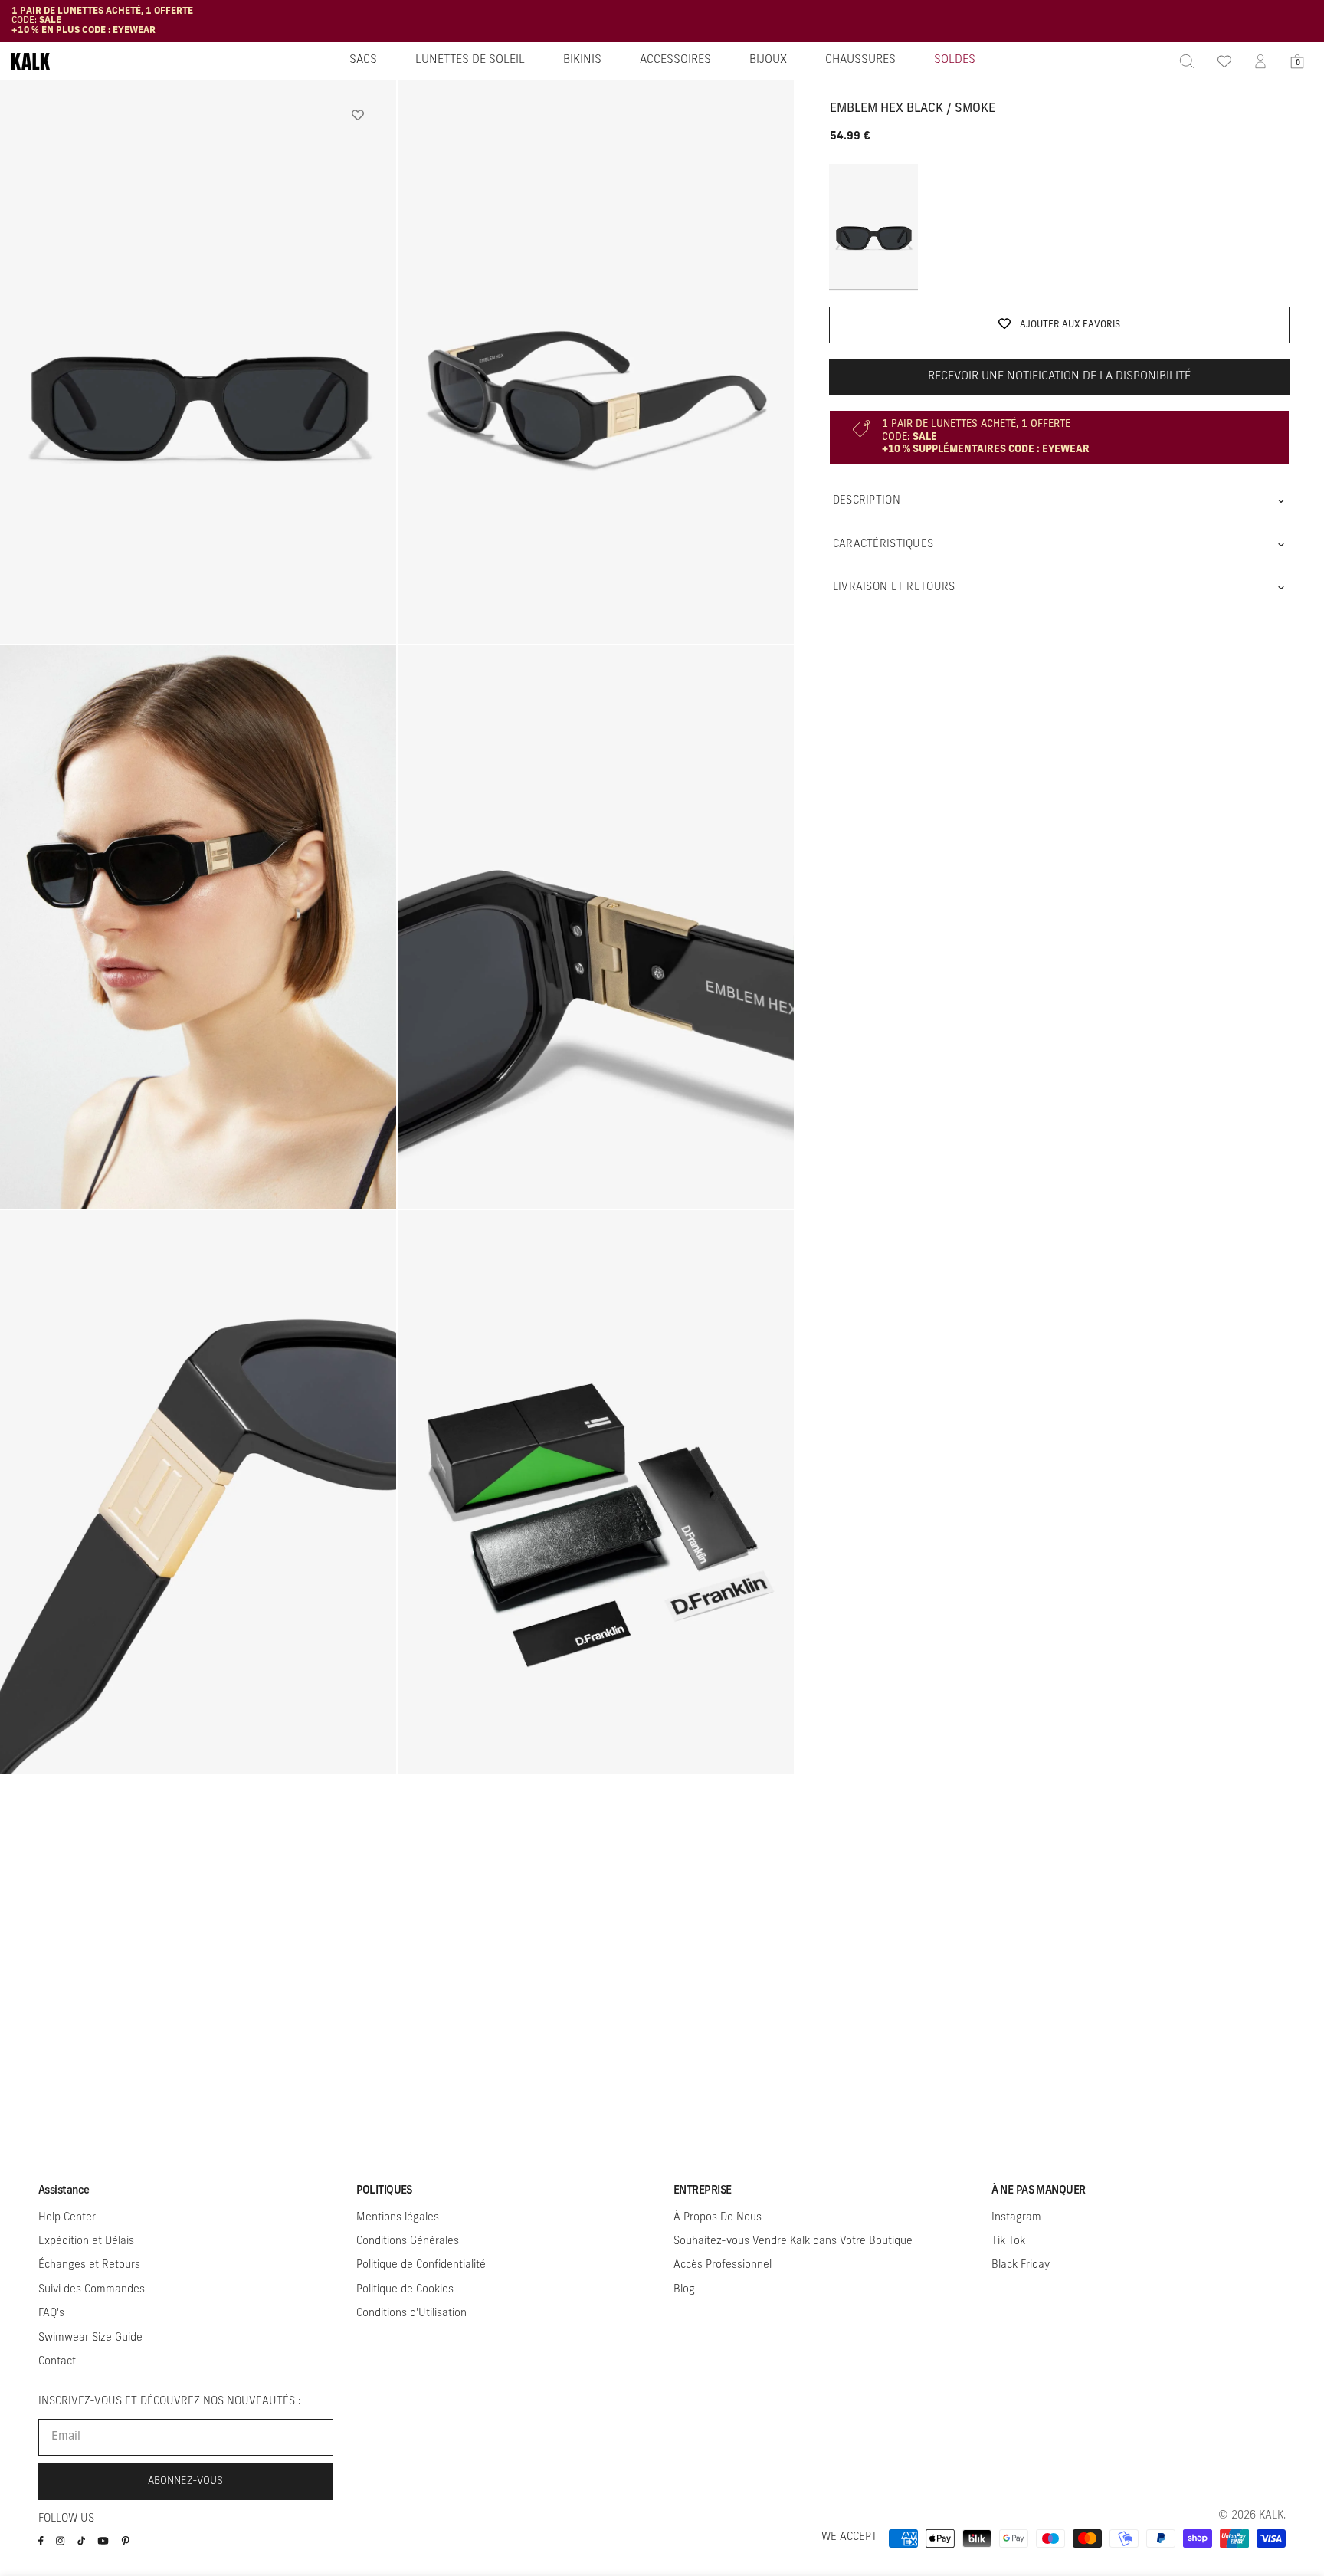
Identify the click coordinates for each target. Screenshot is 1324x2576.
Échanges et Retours (89, 2265)
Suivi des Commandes (92, 2290)
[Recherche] (1187, 61)
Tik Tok (1008, 2241)
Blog (684, 2290)
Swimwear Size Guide (90, 2338)
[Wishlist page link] (1224, 61)
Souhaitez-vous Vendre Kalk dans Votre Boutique (793, 2241)
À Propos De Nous (718, 2218)
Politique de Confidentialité (421, 2265)
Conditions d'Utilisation (411, 2313)
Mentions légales (398, 2218)
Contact (57, 2362)
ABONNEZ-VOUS (185, 2481)
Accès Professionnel (723, 2265)
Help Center (67, 2218)
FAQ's (51, 2313)
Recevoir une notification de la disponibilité (1059, 377)
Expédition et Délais (86, 2241)
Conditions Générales (408, 2241)
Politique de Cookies (405, 2290)
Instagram (1016, 2218)
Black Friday (1021, 2265)
